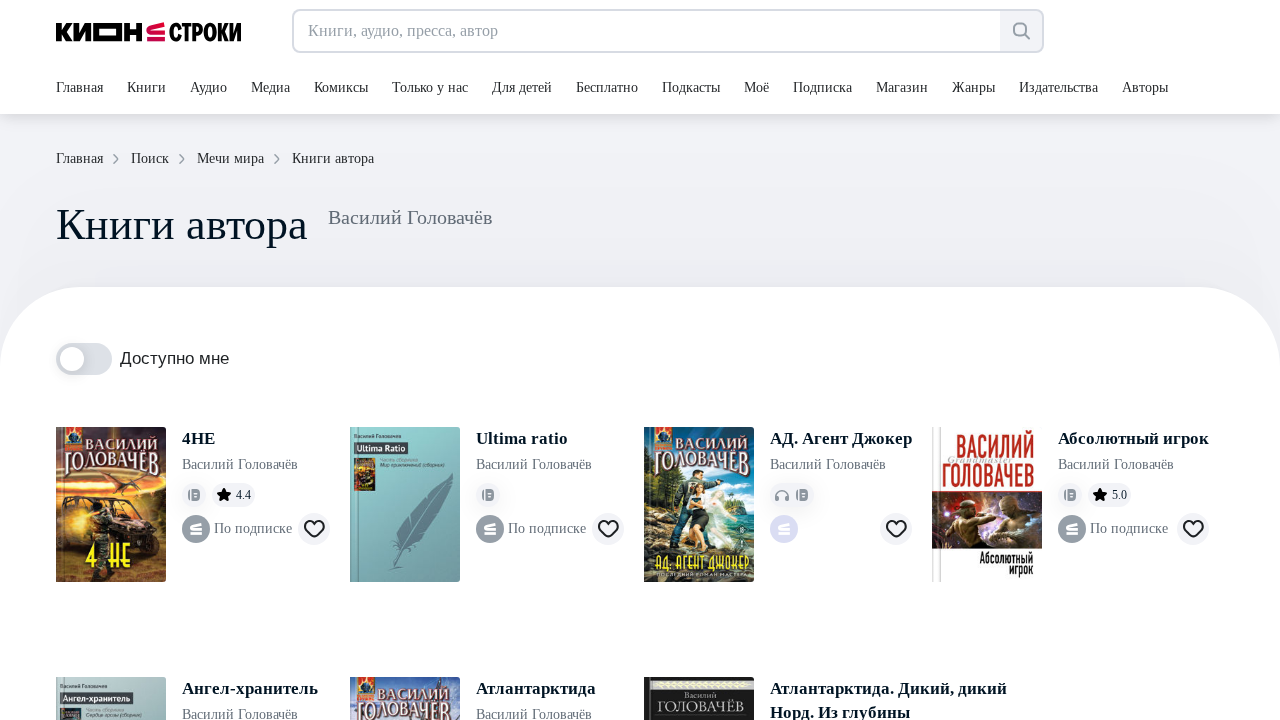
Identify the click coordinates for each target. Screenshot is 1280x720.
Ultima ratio (522, 438)
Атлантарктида (536, 688)
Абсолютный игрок (1133, 438)
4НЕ (198, 438)
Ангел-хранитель (250, 688)
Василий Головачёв (240, 464)
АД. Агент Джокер (841, 438)
